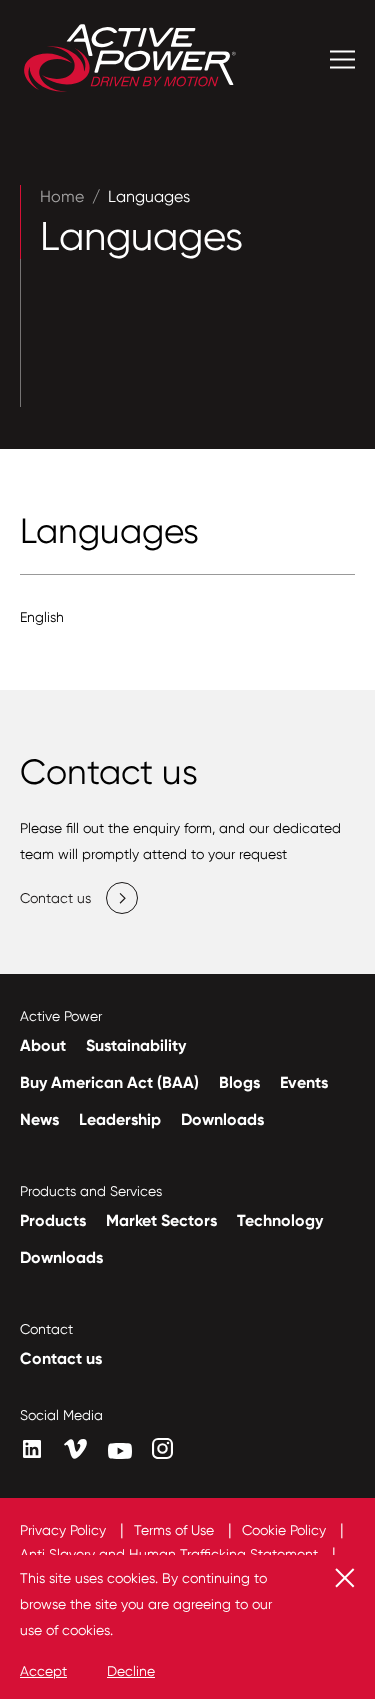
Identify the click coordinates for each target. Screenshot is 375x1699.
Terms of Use (176, 1530)
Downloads (222, 1119)
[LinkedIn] (32, 1449)
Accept (43, 1671)
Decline (131, 1671)
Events (304, 1082)
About (43, 1045)
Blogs (239, 1082)
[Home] (130, 60)
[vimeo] (76, 1450)
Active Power (61, 1016)
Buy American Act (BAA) (109, 1082)
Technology (280, 1220)
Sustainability (136, 1045)
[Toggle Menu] (342, 59)
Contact (46, 1329)
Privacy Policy (65, 1530)
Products (53, 1220)
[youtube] (120, 1451)
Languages (149, 196)
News (39, 1119)
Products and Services (91, 1191)
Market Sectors (161, 1220)
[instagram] (162, 1448)
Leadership (120, 1119)
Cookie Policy (286, 1530)
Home (62, 196)
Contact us (61, 1358)
